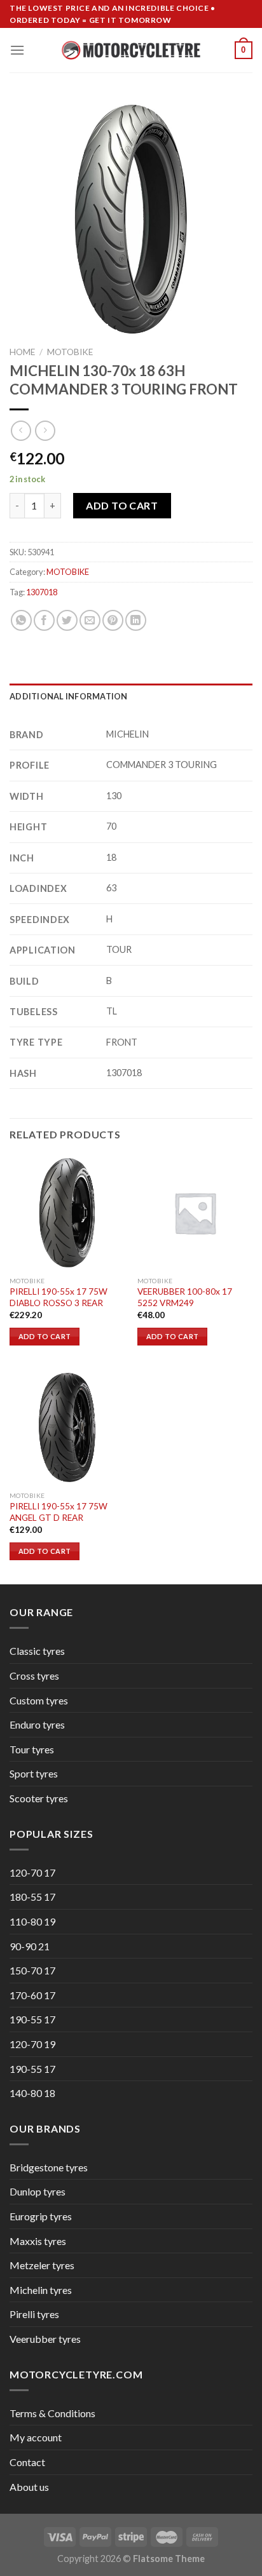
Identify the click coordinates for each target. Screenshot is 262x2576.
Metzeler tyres (42, 2265)
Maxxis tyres (38, 2241)
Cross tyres (34, 1676)
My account (36, 2437)
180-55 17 (32, 1897)
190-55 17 (32, 2019)
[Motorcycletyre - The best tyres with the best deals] (131, 50)
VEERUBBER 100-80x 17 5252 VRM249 (185, 1297)
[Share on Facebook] (44, 620)
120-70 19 (32, 2044)
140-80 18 (32, 2093)
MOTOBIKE (70, 352)
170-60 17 (32, 1995)
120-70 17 (32, 1872)
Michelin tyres (41, 2290)
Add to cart (122, 505)
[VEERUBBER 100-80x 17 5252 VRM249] (195, 1212)
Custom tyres (39, 1700)
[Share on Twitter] (67, 620)
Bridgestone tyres (49, 2167)
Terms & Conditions (52, 2413)
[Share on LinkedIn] (136, 620)
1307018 (42, 592)
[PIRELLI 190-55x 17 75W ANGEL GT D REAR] (67, 1427)
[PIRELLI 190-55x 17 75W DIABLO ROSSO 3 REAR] (67, 1212)
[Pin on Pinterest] (113, 620)
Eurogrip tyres (41, 2216)
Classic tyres (37, 1651)
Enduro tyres (37, 1724)
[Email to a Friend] (90, 620)
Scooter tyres (39, 1798)
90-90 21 (30, 1946)
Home (22, 352)
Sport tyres (34, 1773)
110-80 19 (32, 1921)
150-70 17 (32, 1970)
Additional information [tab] (69, 696)
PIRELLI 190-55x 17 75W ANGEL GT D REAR (59, 1512)
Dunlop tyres (38, 2191)
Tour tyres (32, 1749)
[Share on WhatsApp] (21, 620)
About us (29, 2487)
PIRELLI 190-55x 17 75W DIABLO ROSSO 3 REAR (59, 1297)
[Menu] (17, 50)
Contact (27, 2462)
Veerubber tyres (45, 2339)
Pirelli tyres (34, 2314)
